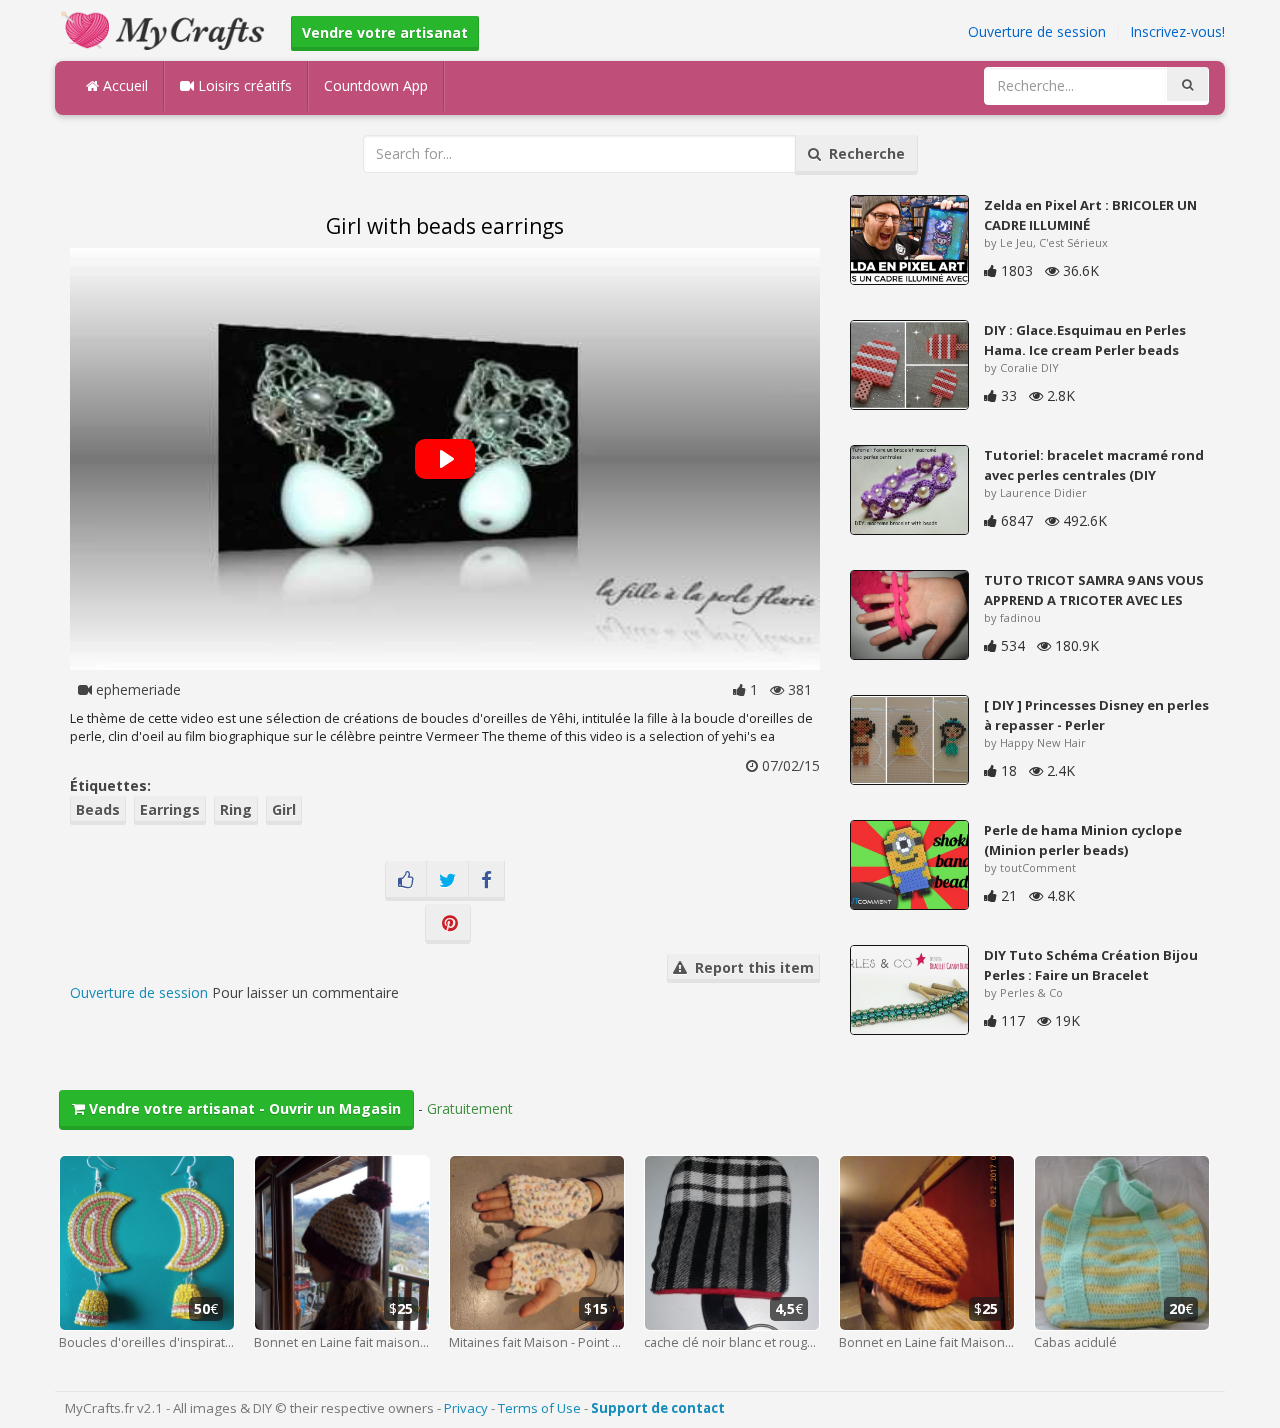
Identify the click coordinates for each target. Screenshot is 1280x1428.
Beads (98, 809)
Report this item (750, 967)
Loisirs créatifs (243, 85)
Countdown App (376, 85)
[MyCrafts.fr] (165, 28)
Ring (236, 809)
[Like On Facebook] (406, 881)
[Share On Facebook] (486, 881)
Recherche (863, 153)
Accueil (123, 85)
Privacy (466, 1408)
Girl (284, 809)
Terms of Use (539, 1408)
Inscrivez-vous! (1177, 31)
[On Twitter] (447, 881)
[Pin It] (448, 924)
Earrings (170, 809)
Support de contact (658, 1408)
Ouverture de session (1037, 31)
